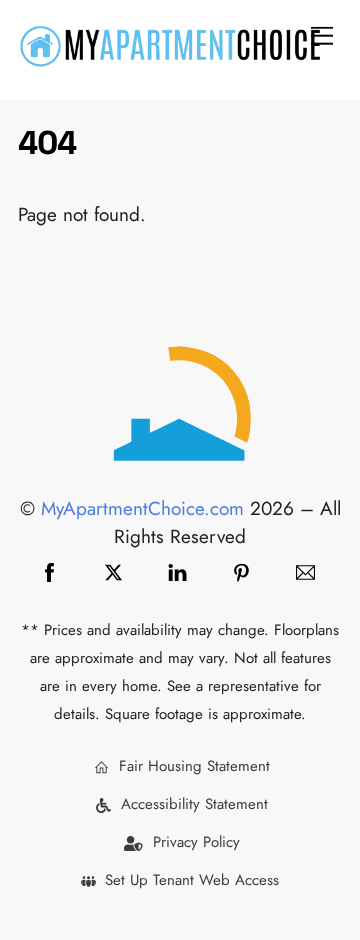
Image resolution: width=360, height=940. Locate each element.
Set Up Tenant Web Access (189, 880)
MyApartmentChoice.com (142, 508)
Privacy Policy (194, 842)
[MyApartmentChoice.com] (170, 60)
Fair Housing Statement (192, 766)
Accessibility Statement (192, 804)
